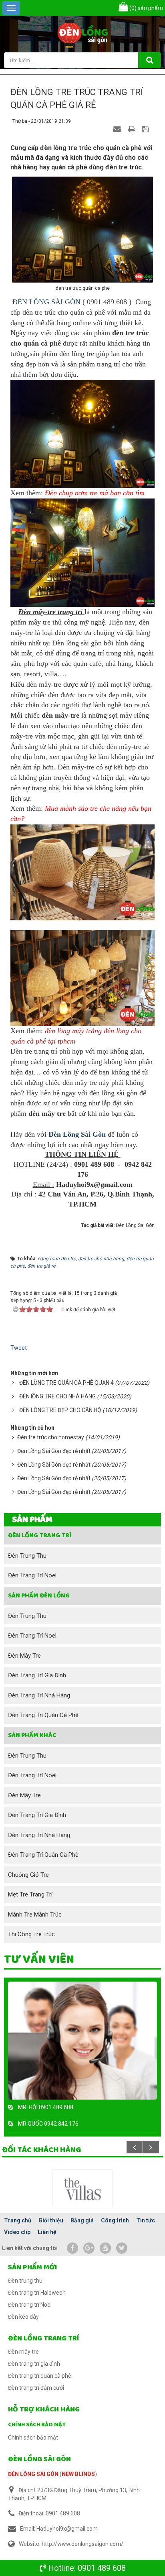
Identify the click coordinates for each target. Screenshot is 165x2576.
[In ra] (133, 129)
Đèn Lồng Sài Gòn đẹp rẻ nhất (54, 1451)
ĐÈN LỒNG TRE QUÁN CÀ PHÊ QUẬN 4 (66, 1383)
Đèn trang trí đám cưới (36, 2388)
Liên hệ (47, 2232)
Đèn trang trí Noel (32, 1575)
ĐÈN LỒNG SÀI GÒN (46, 302)
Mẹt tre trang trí (30, 1894)
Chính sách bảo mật (37, 2425)
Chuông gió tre (28, 1875)
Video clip (17, 2232)
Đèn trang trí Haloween (37, 2293)
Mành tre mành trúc (35, 1915)
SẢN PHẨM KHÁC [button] (32, 1735)
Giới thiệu (51, 2220)
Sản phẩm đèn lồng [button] (39, 1596)
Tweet (19, 1348)
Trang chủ (18, 2220)
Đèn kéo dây (23, 2317)
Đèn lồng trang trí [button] (40, 1535)
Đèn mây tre (24, 1656)
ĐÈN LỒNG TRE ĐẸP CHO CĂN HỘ (60, 1410)
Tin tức (146, 2220)
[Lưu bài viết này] (146, 129)
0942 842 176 (61, 2124)
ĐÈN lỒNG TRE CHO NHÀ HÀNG (57, 1396)
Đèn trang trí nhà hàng (39, 1695)
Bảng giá (82, 2220)
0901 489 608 (102, 2568)
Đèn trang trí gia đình (37, 1675)
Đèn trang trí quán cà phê (43, 1715)
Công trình (115, 2220)
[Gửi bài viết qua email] (118, 129)
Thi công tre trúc (31, 1934)
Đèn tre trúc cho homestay (51, 1437)
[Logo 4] (82, 2188)
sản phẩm (146, 8)
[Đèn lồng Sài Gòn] (83, 34)
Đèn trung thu (27, 1556)
